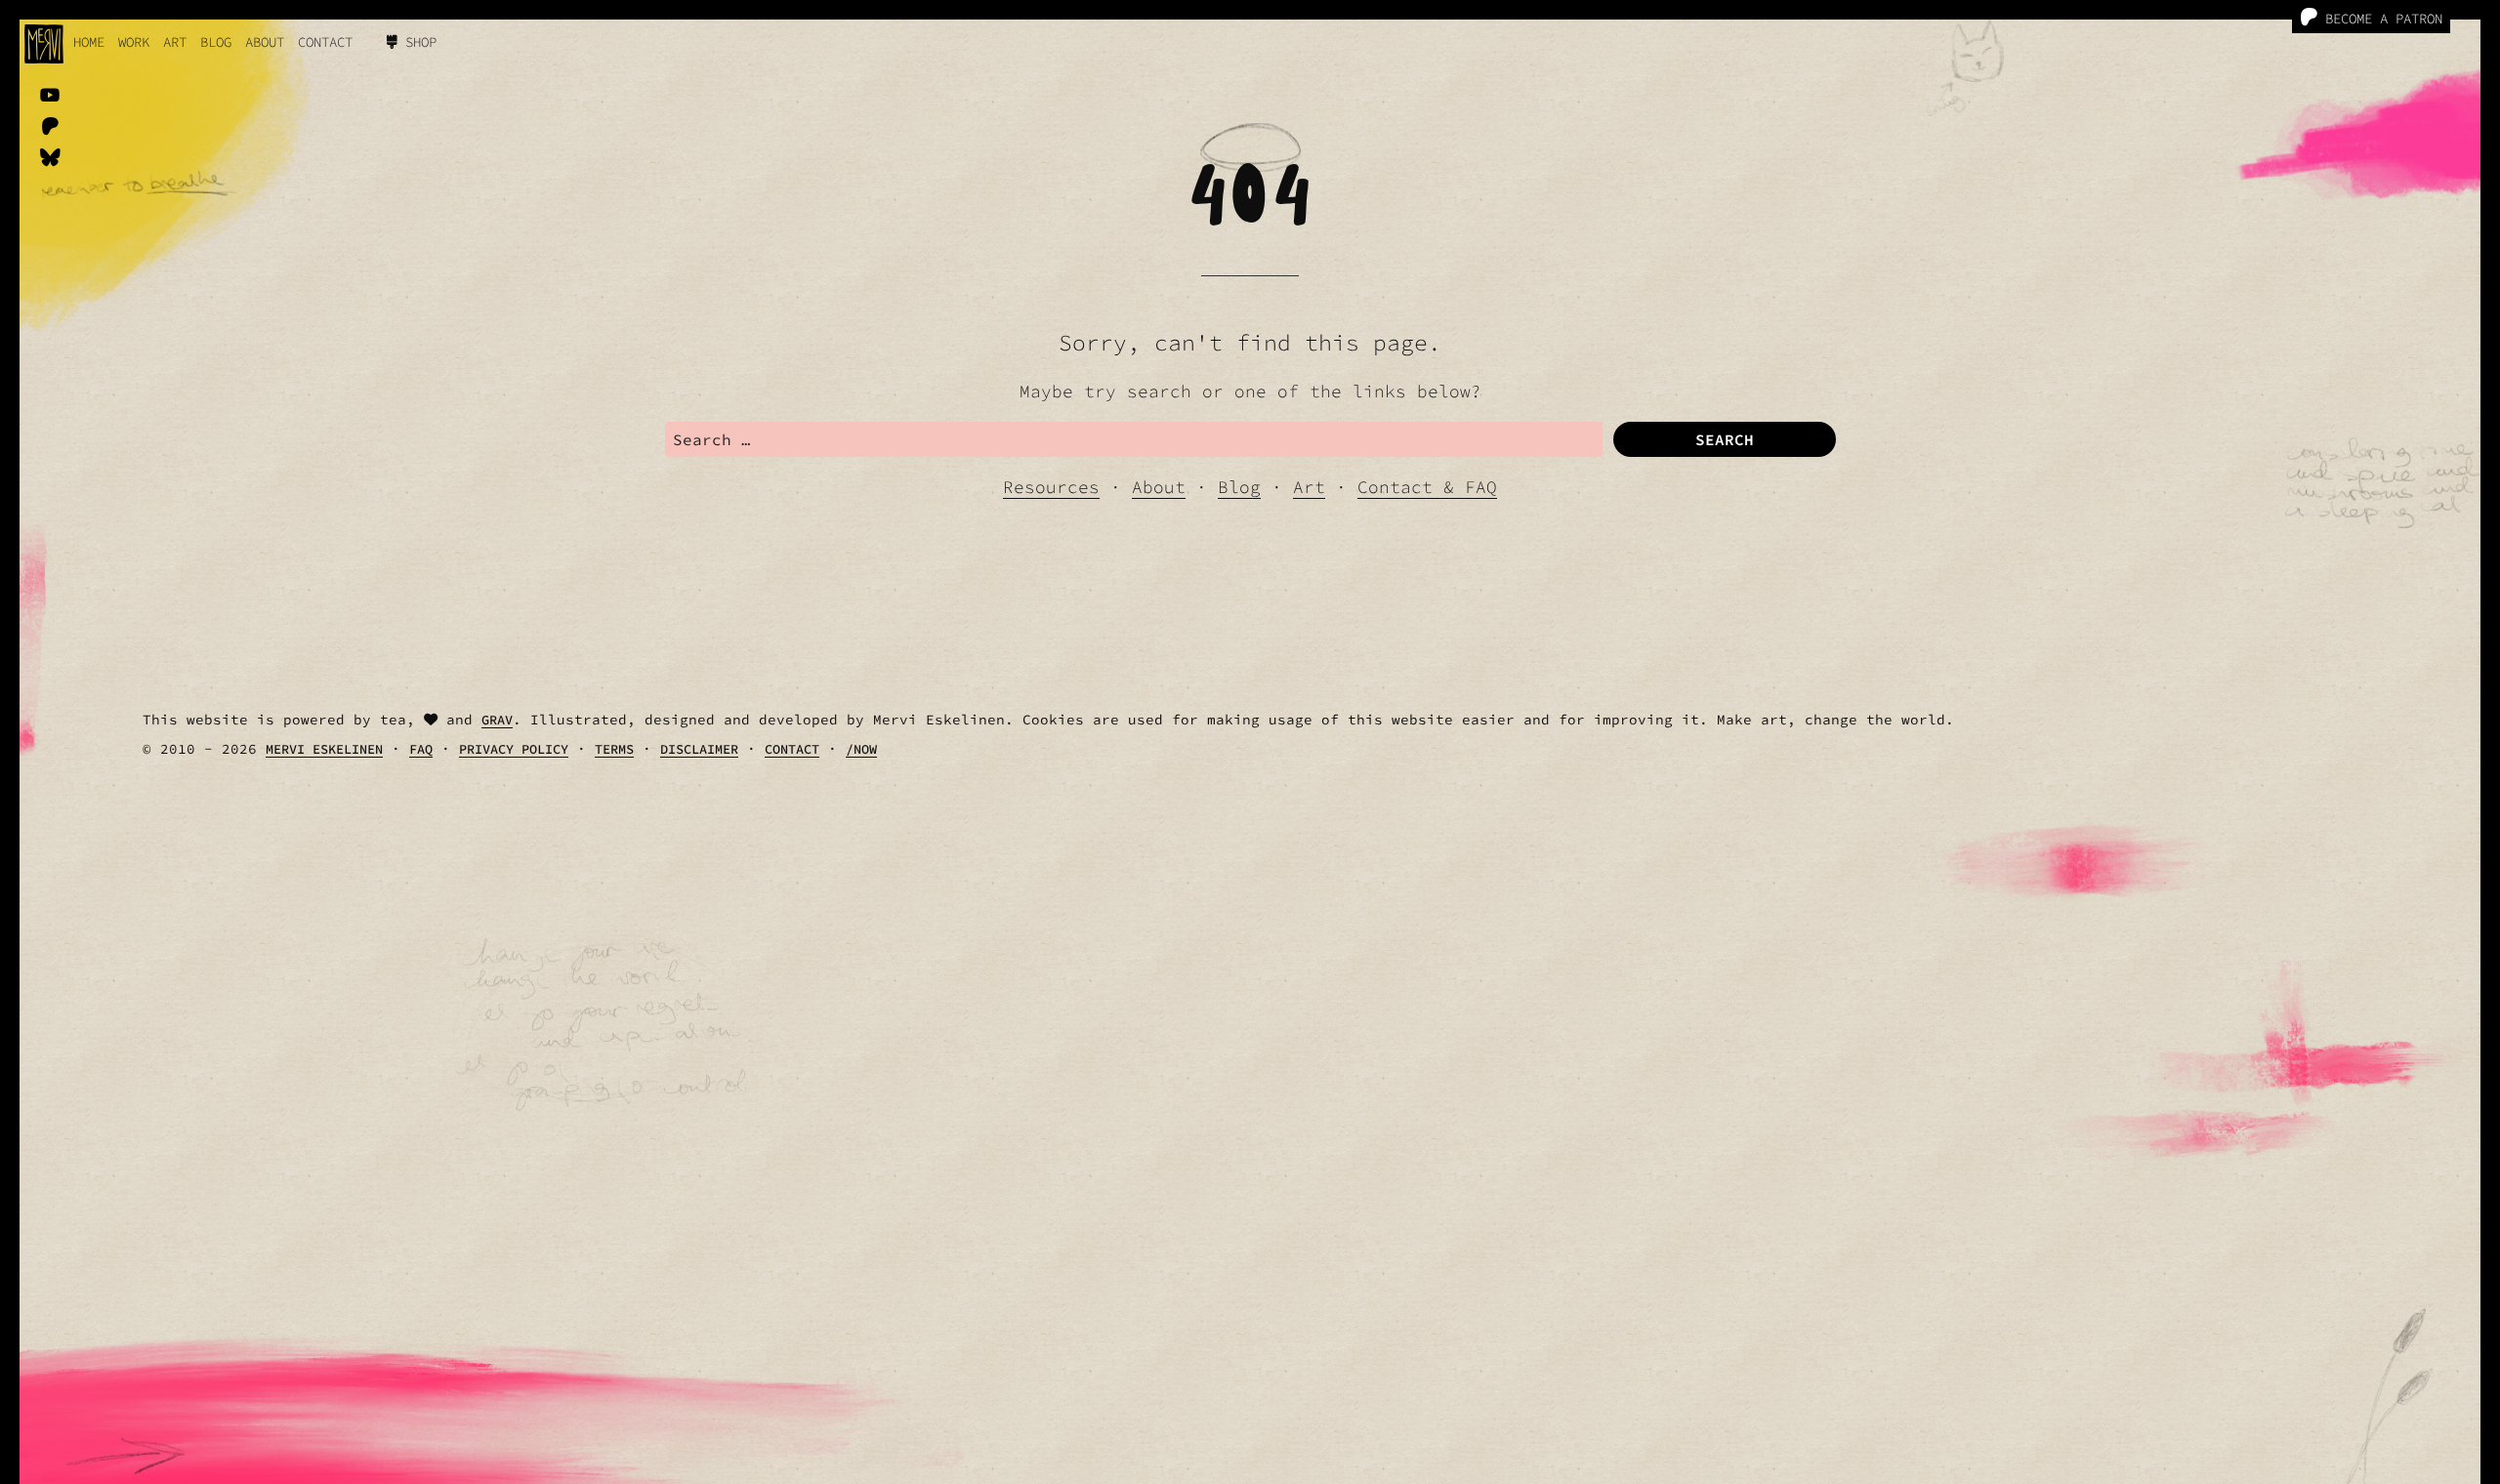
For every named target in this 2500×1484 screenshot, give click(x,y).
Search (1725, 439)
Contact (325, 42)
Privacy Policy (514, 749)
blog (216, 42)
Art (175, 42)
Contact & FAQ (1427, 487)
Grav (497, 720)
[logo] (44, 44)
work (134, 42)
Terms (614, 749)
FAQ (421, 749)
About (265, 42)
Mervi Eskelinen (324, 749)
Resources (1051, 487)
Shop (417, 42)
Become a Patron (2380, 19)
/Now (861, 749)
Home (89, 42)
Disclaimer (699, 749)
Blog (1239, 487)
